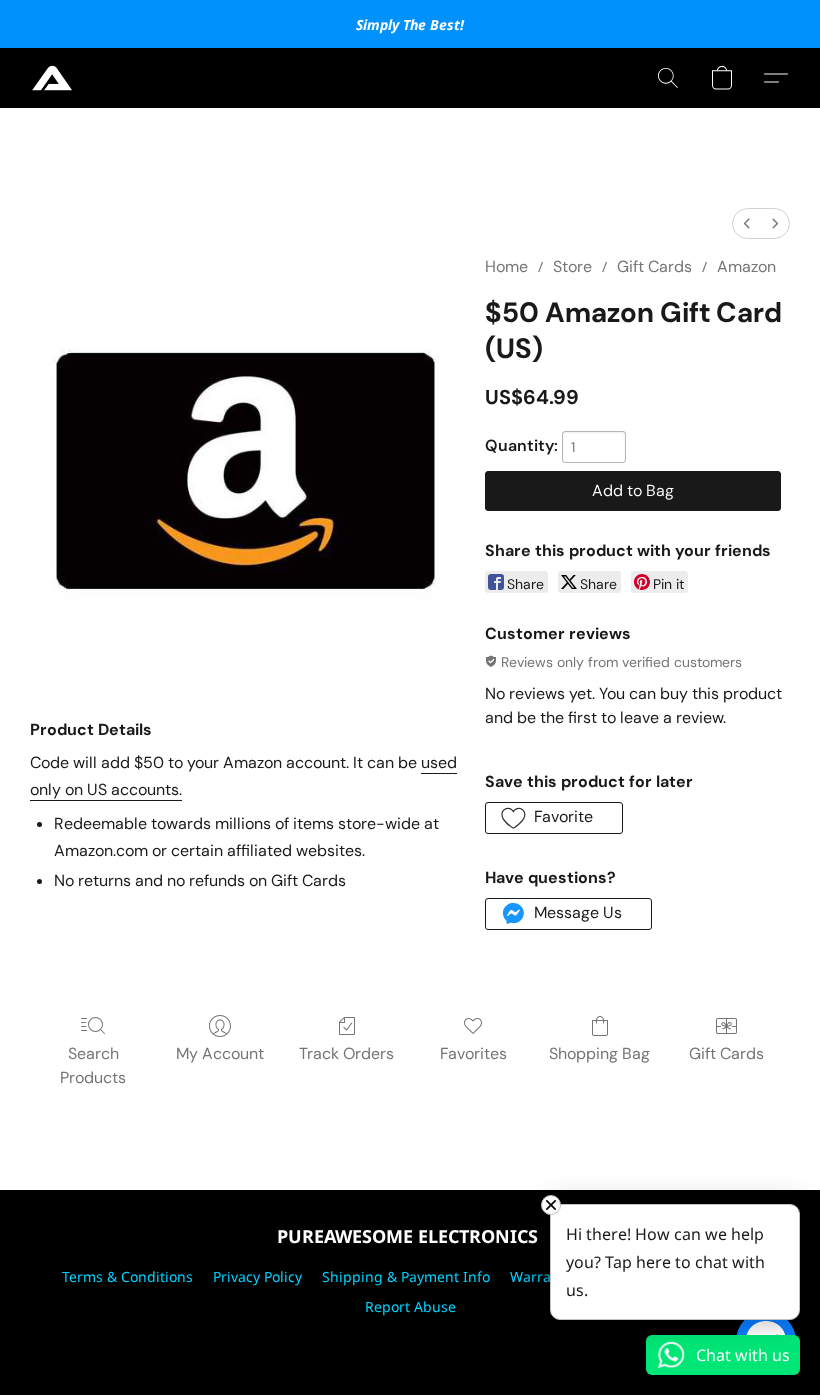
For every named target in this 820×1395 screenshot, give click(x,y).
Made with (410, 1341)
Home (506, 266)
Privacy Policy (257, 1276)
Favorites (473, 1053)
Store (572, 266)
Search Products (93, 1065)
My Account (220, 1053)
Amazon (746, 266)
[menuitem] (747, 223)
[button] (52, 78)
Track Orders (346, 1053)
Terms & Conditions (127, 1276)
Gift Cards (654, 266)
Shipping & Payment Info (406, 1276)
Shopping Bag (599, 1053)
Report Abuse (410, 1306)
